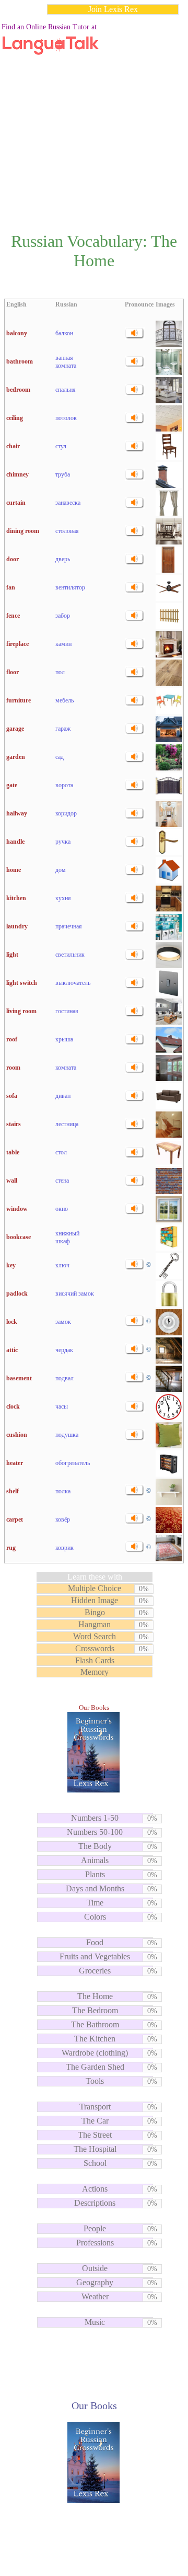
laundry (17, 926)
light (12, 955)
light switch (22, 983)
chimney (17, 474)
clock (13, 1406)
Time (95, 1903)
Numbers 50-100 (95, 1832)
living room (21, 1011)
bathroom (20, 361)
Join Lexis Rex (113, 9)
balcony (17, 333)
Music (95, 2322)
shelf (13, 1491)
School (95, 2163)
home (14, 870)
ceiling (15, 418)
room (13, 1068)
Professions (95, 2243)
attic (12, 1350)
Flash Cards (95, 1660)
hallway (17, 813)
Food (95, 1942)
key (11, 1265)
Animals (95, 1860)
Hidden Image (95, 1600)
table (13, 1152)
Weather (95, 2296)
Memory (95, 1672)
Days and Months (95, 1888)
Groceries (95, 1971)
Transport (95, 2107)
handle (15, 842)
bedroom (18, 390)
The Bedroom (95, 2010)
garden (16, 757)
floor (13, 672)
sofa (12, 1096)
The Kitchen (95, 2039)
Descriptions (95, 2203)
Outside (95, 2268)
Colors (95, 1917)
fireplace (17, 644)
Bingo (95, 1612)
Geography (95, 2282)
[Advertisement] (94, 117)
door (13, 559)
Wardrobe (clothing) (95, 2053)
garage (15, 729)
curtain (16, 503)
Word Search (95, 1636)
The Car (95, 2121)
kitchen (16, 898)
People (95, 2228)
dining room (23, 531)
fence (13, 616)
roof (12, 1039)
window (17, 1209)
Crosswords (95, 1648)
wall (12, 1181)
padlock (17, 1293)
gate (12, 785)
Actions (95, 2189)
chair (13, 446)
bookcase (19, 1237)
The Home (95, 1996)
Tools (95, 2081)
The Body (95, 1846)
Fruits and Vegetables (95, 1956)
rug (11, 1548)
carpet (15, 1519)
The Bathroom (95, 2024)
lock (12, 1322)
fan (11, 587)
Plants (95, 1874)
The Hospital (95, 2149)
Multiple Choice (95, 1588)
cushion (17, 1435)
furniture (19, 700)
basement (19, 1378)
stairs (14, 1124)
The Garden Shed (95, 2067)
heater (15, 1463)
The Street (95, 2135)
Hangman (95, 1624)
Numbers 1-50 (95, 1818)
